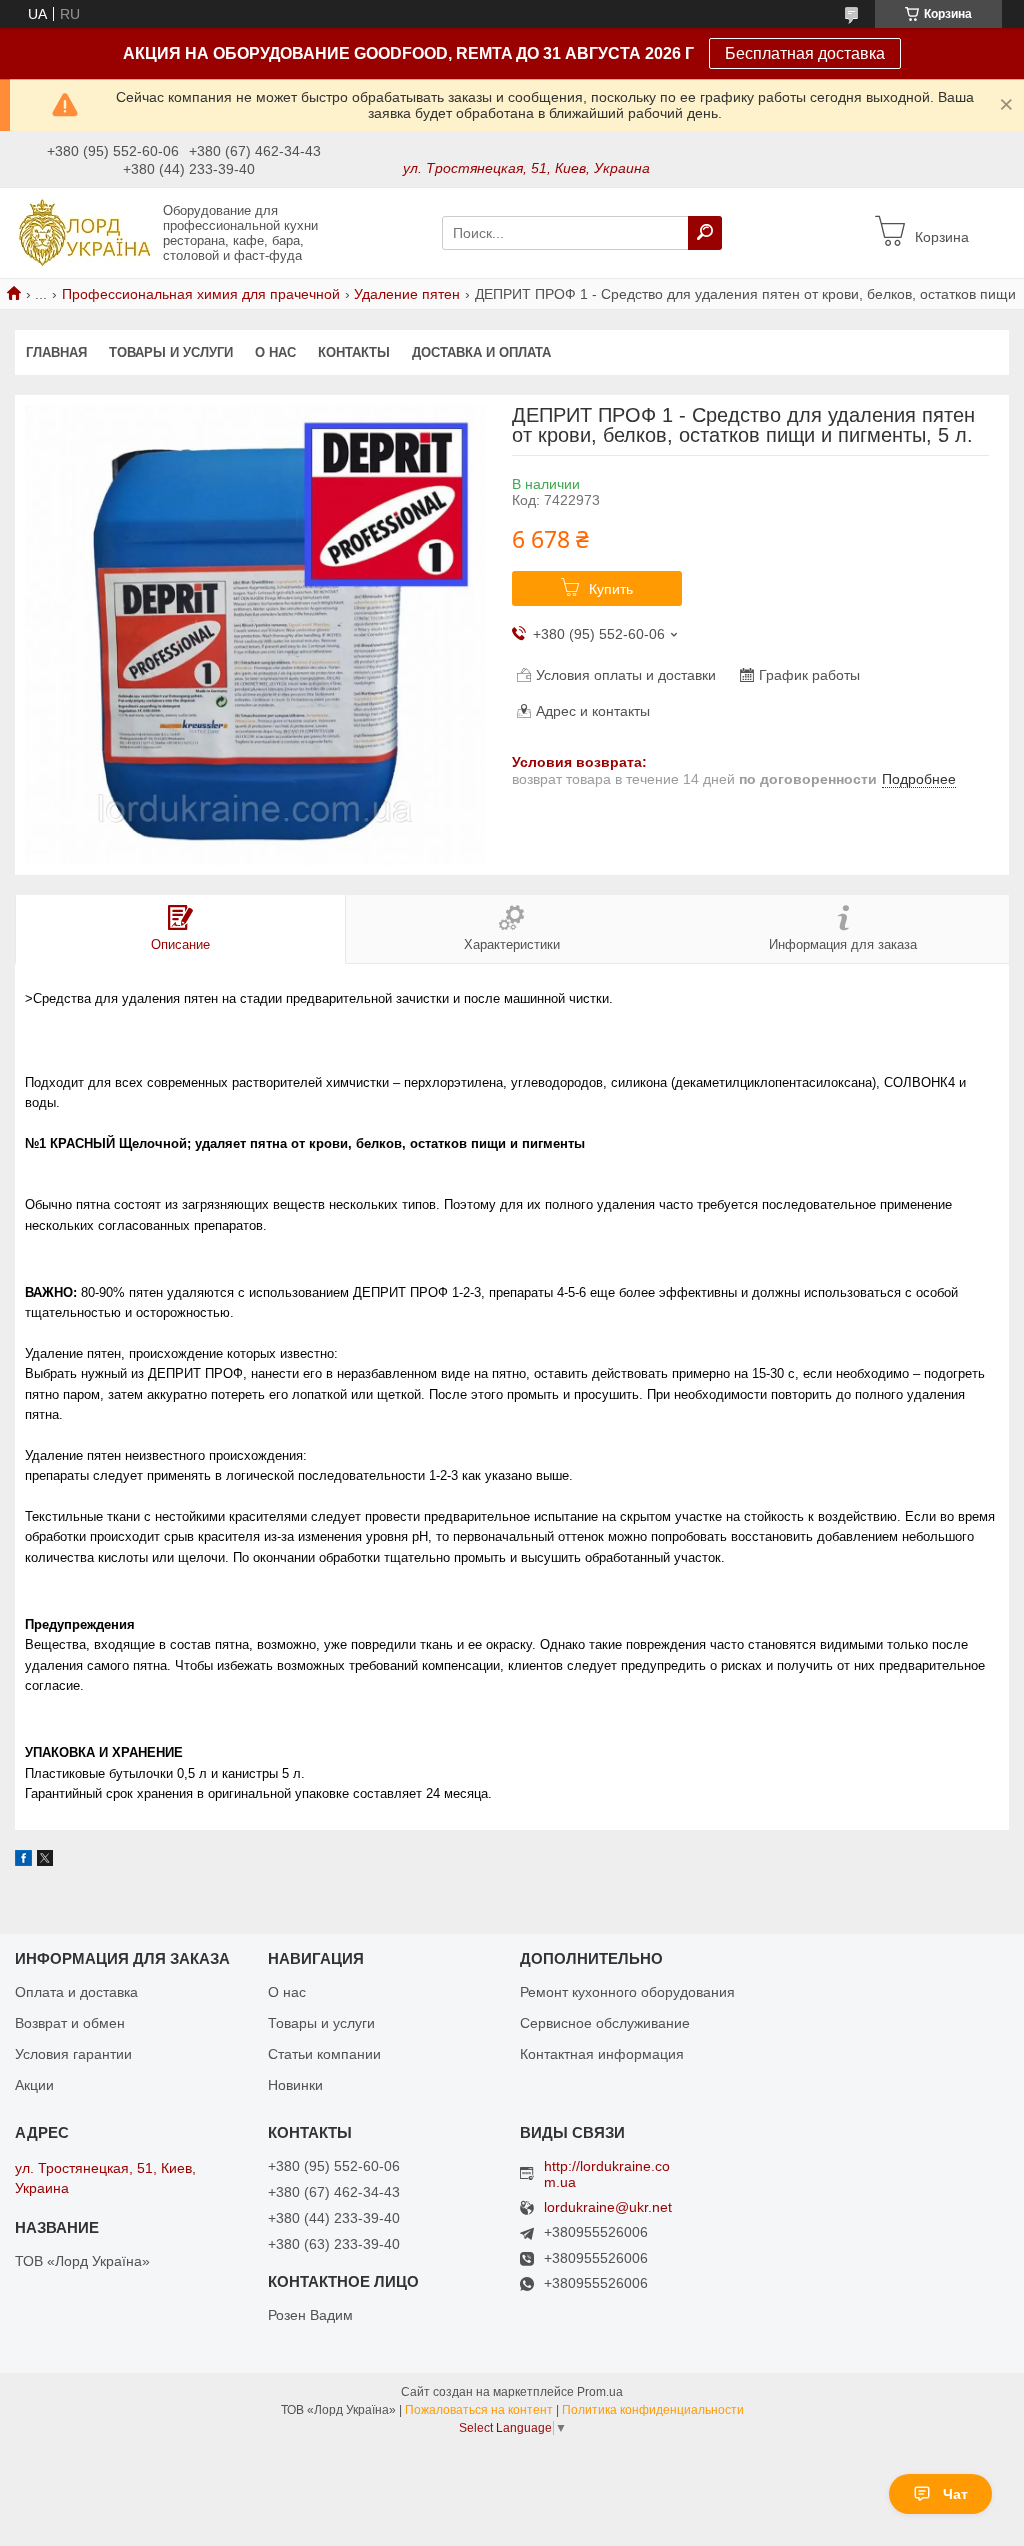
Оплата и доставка (76, 1992)
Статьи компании (324, 2054)
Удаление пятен (407, 294)
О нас (275, 352)
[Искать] (705, 233)
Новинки (295, 2085)
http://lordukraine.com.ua (607, 2174)
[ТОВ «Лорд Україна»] (83, 232)
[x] (45, 1861)
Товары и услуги (171, 352)
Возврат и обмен (70, 2023)
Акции (34, 2085)
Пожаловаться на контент (479, 2410)
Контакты (354, 352)
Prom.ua (600, 2392)
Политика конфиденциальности (653, 2410)
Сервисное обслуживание (605, 2023)
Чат (955, 2494)
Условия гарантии (73, 2054)
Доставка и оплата (481, 352)
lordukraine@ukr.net (608, 2207)
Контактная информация (602, 2054)
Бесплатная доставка (805, 53)
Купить (611, 589)
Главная (56, 352)
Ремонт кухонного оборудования (627, 1992)
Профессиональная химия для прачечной (201, 294)
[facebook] (23, 1861)
